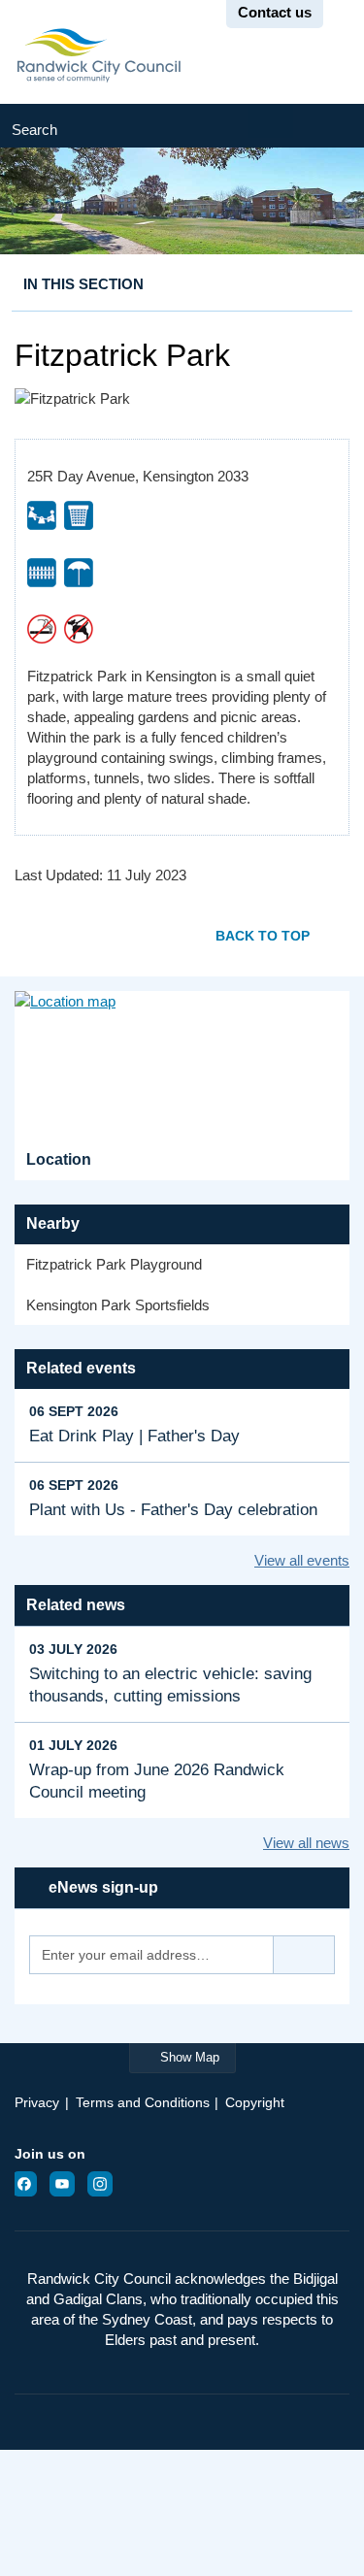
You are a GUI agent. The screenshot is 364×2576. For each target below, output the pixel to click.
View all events (302, 1560)
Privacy (37, 2102)
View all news (306, 1843)
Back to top (263, 935)
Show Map (190, 2057)
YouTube (68, 2184)
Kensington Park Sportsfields (118, 1305)
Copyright (255, 2102)
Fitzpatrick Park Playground (114, 1264)
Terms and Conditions (143, 2102)
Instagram (106, 2184)
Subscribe (304, 1955)
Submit (329, 126)
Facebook (30, 2184)
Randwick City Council (99, 55)
